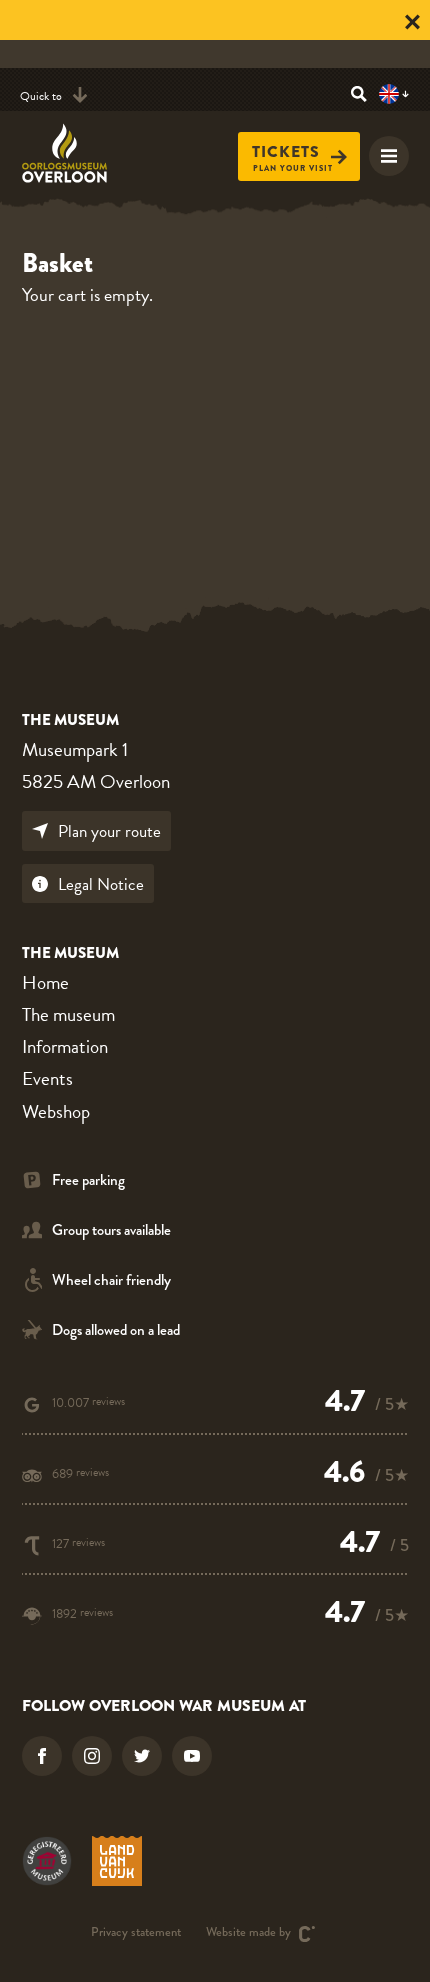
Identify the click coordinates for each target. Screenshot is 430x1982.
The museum (68, 1014)
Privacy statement (136, 1933)
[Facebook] (42, 1756)
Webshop (56, 1111)
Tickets (286, 151)
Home (45, 982)
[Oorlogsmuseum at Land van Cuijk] (117, 1861)
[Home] (76, 153)
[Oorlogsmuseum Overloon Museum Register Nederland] (47, 1861)
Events (47, 1078)
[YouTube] (192, 1756)
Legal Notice (101, 884)
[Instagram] (92, 1756)
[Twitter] (142, 1756)
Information (65, 1046)
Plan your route (109, 831)
